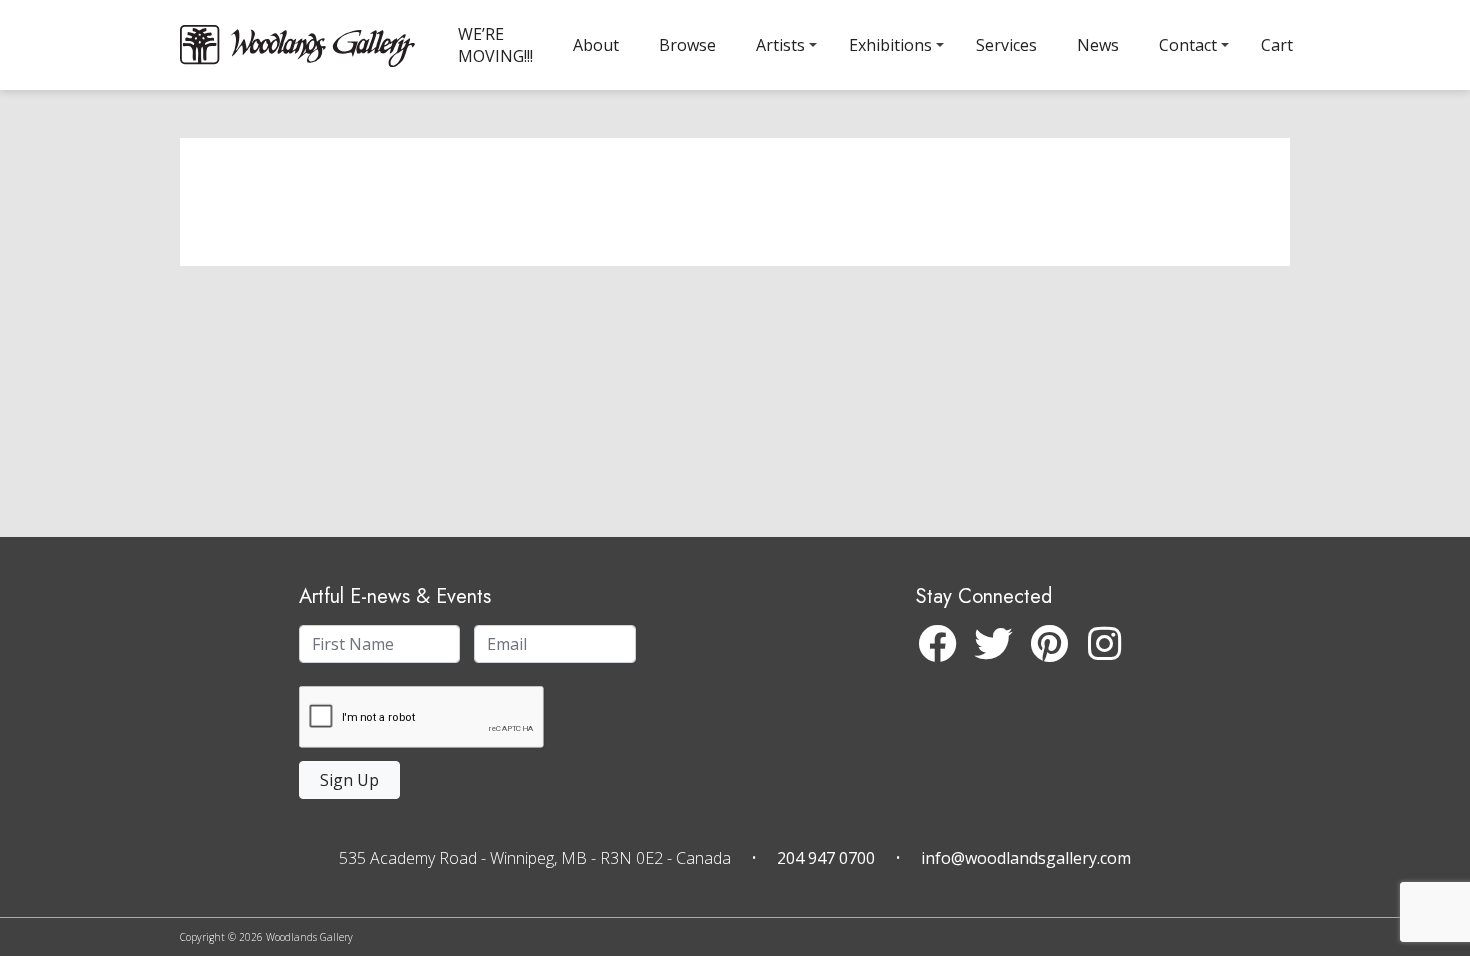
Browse (687, 45)
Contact (1188, 45)
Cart (1277, 45)
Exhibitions (890, 45)
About (596, 45)
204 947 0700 (826, 858)
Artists (780, 45)
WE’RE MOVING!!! (495, 45)
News (1098, 45)
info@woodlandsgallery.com (1026, 858)
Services (1006, 45)
